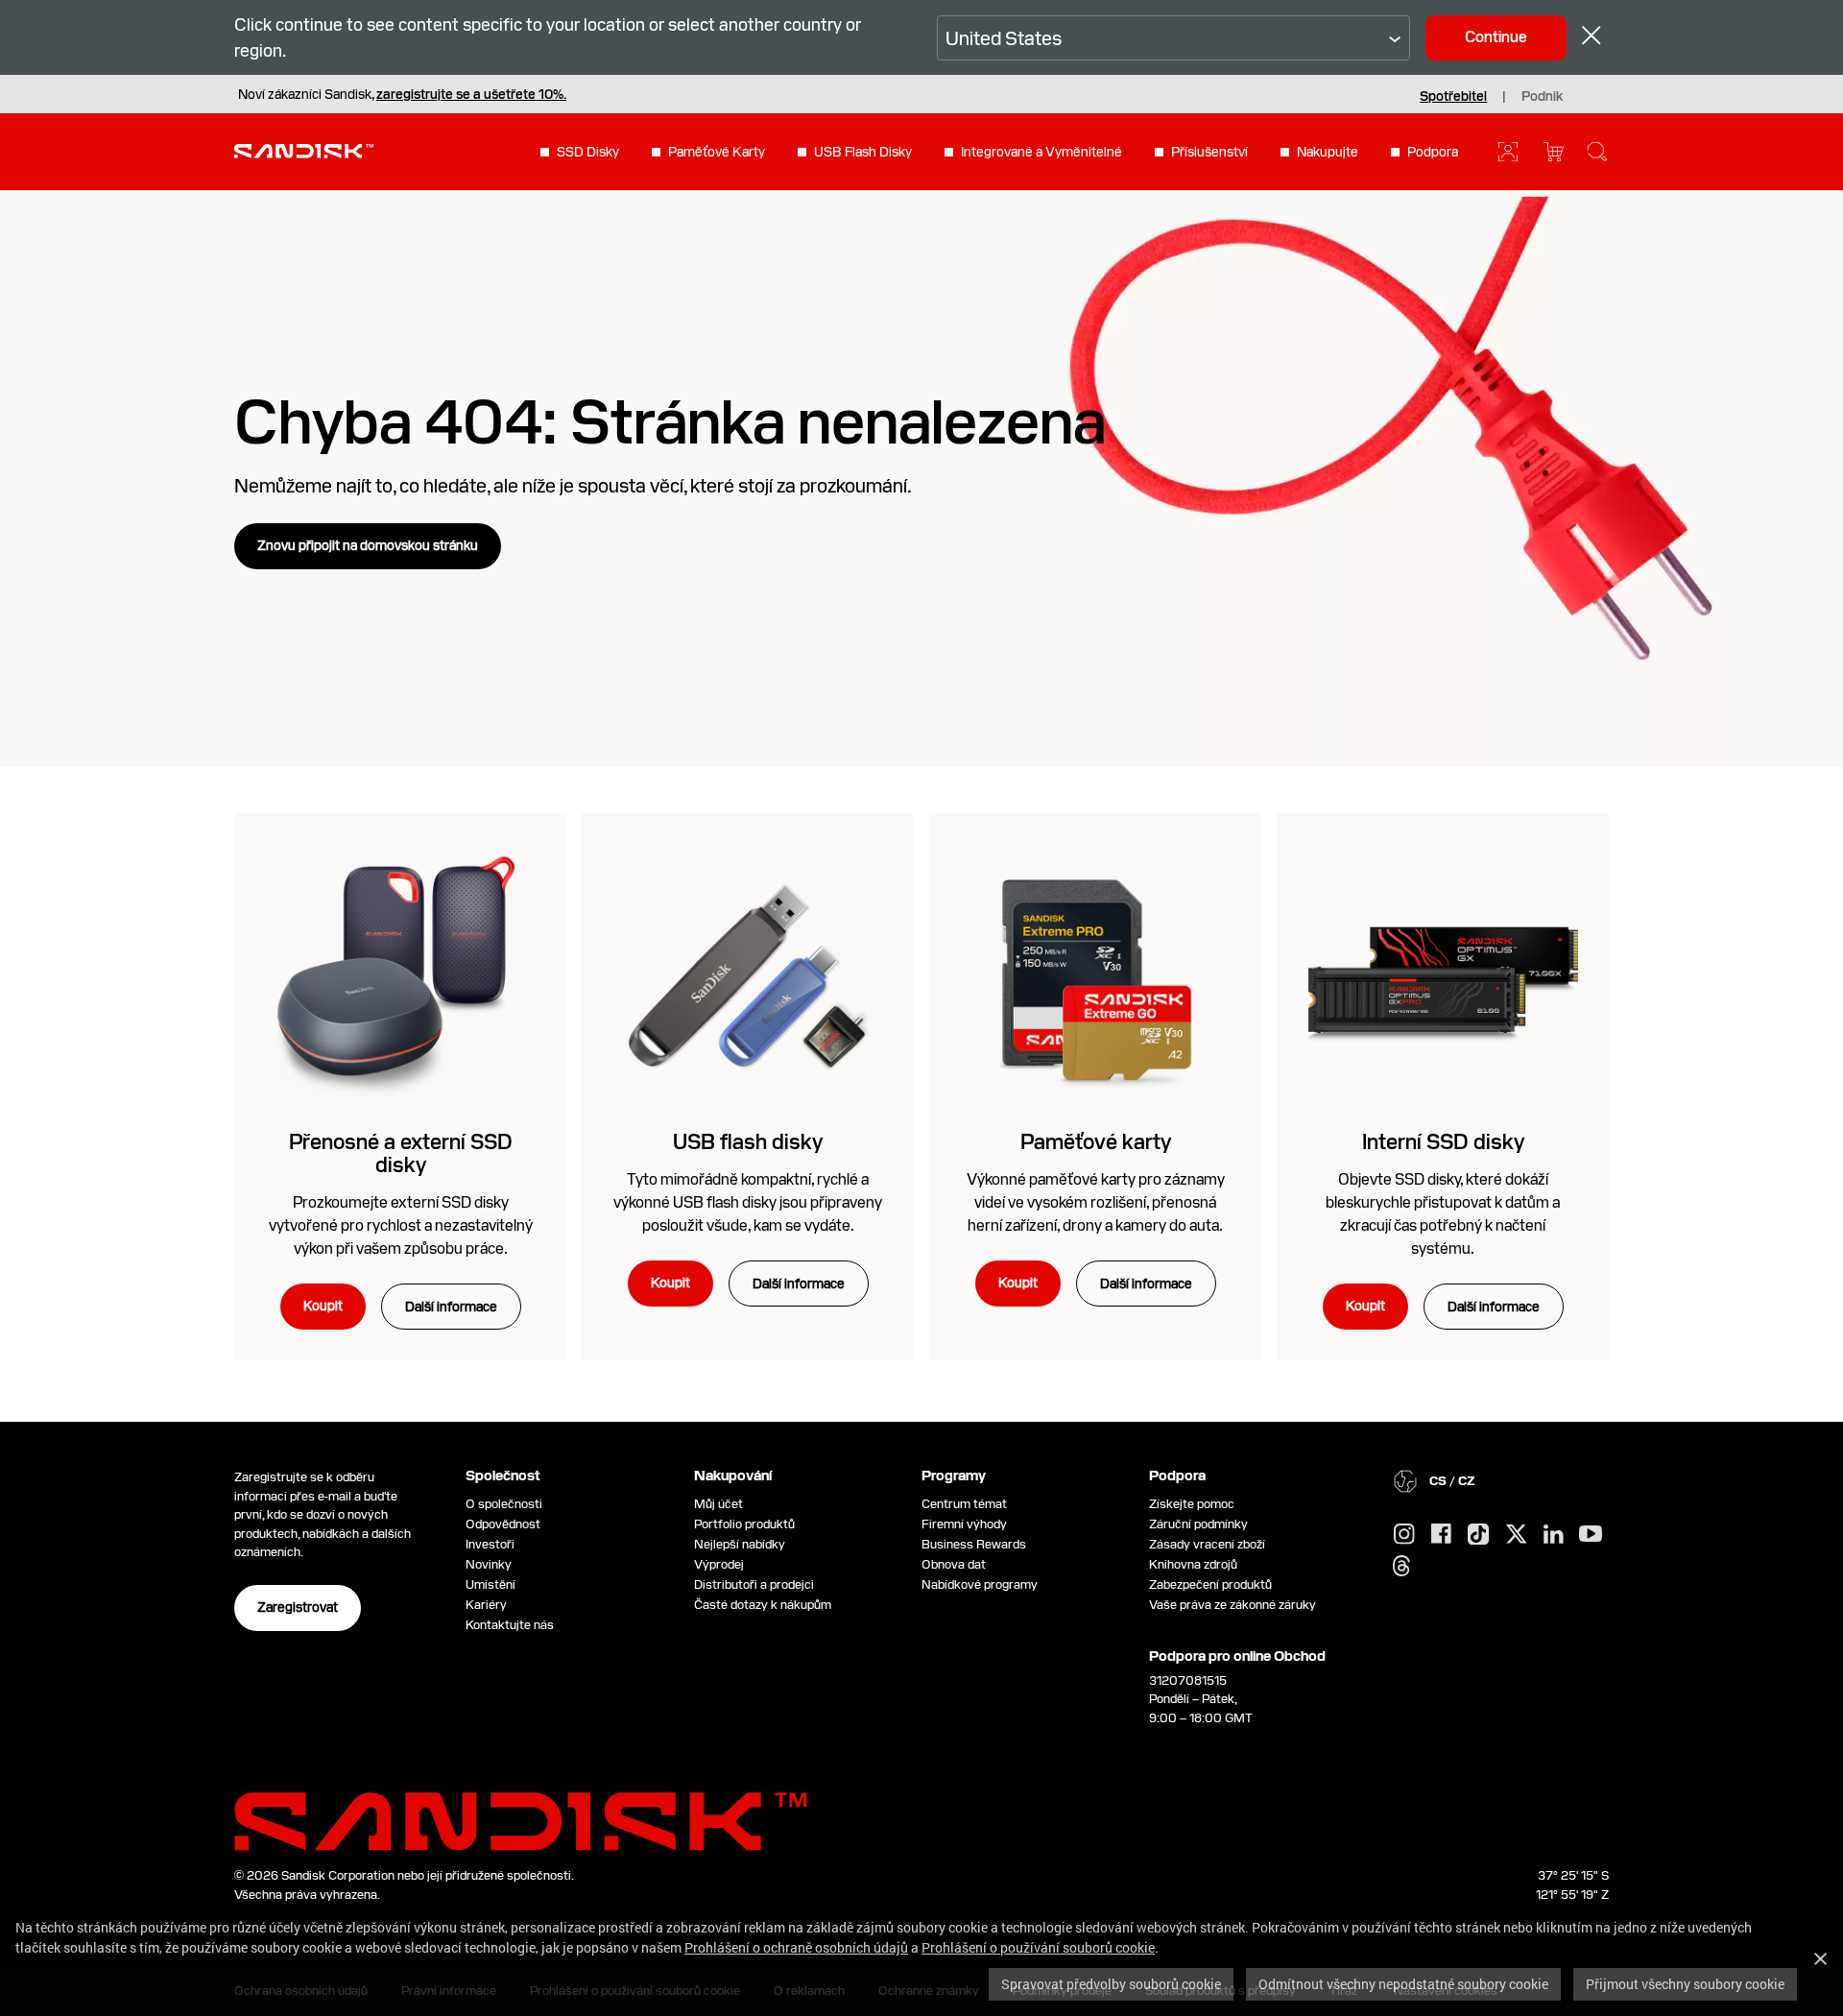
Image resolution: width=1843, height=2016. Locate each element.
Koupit (323, 1306)
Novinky (489, 1564)
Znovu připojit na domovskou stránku (368, 545)
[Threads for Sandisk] (1401, 1567)
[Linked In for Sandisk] (1554, 1535)
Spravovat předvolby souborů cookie (1111, 1984)
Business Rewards (974, 1544)
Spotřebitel (1453, 96)
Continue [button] (1496, 37)
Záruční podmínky (1198, 1524)
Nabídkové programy (980, 1584)
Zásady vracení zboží (1207, 1544)
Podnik (1542, 96)
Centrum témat (964, 1504)
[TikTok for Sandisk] (1478, 1535)
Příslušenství (1209, 152)
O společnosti (504, 1504)
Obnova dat (954, 1564)
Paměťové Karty (717, 152)
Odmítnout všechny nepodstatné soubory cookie (1403, 1984)
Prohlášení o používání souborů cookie (1038, 1947)
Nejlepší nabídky (740, 1544)
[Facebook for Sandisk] (1441, 1535)
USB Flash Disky (863, 152)
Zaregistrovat (298, 1607)
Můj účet (718, 1504)
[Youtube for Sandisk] (1591, 1535)
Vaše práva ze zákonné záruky (1235, 1605)
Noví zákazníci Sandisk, (402, 94)
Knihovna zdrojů (1193, 1564)
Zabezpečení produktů (1210, 1584)
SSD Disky (588, 152)
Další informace (451, 1307)
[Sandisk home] (304, 150)
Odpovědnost (503, 1524)
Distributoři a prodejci (754, 1584)
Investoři (490, 1544)
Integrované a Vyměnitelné (1041, 152)
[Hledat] (1597, 152)
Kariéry (486, 1605)
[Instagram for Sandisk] (1404, 1535)
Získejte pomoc (1192, 1504)
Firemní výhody (964, 1524)
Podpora (1433, 152)
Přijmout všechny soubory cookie (1685, 1984)
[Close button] (1592, 38)
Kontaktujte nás (510, 1625)
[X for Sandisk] (1517, 1535)
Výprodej (719, 1564)
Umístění (491, 1584)
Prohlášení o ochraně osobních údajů (796, 1947)
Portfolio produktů (744, 1524)
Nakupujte (1328, 152)
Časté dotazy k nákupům (763, 1605)
